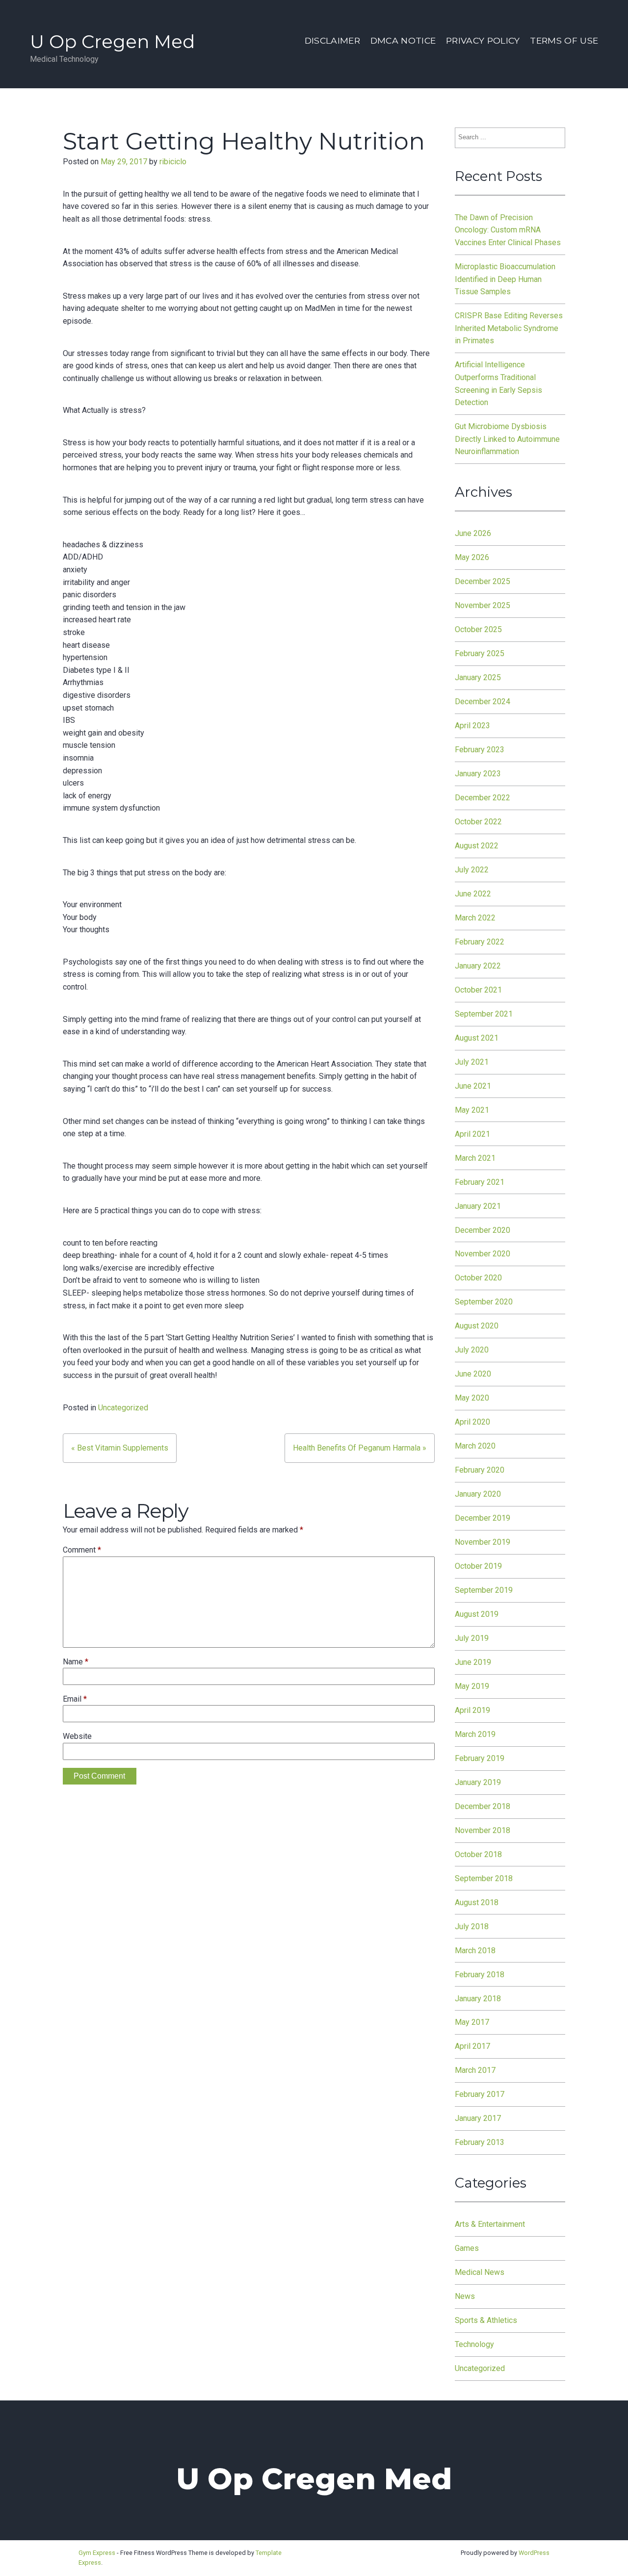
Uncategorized (123, 1408)
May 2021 (472, 1110)
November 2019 (483, 1542)
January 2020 (478, 1494)
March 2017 (475, 2070)
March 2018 (475, 1951)
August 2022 (477, 846)
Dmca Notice (403, 40)
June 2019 (473, 1662)
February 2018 (480, 1975)
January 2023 (478, 774)
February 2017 (480, 2094)
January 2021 (478, 1206)
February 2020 (480, 1470)
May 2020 (472, 1398)
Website (77, 1736)
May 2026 (472, 557)
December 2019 (483, 1518)
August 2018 (477, 1902)
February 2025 (480, 653)
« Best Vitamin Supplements (120, 1448)
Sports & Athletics (486, 2320)
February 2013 (480, 2142)
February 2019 (480, 1758)
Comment (82, 1550)
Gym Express (97, 2553)
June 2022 (473, 894)
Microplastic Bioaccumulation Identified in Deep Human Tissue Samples (505, 279)
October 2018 (478, 1854)
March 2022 (475, 918)
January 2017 (478, 2118)
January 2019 (478, 1782)
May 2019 (472, 1686)
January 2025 (478, 677)
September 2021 (484, 1014)
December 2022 (483, 798)
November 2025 (483, 605)
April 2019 (472, 1710)
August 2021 (477, 1038)
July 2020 (472, 1350)
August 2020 (477, 1326)
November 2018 (483, 1830)
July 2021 (472, 1062)
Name (76, 1662)
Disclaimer (332, 40)
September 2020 (484, 1302)
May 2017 (472, 2022)
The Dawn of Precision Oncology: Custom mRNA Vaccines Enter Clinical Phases (508, 230)
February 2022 (480, 942)
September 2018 (484, 1878)
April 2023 (472, 726)
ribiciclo (173, 162)
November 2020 (483, 1254)
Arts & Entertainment (490, 2224)
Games (467, 2248)
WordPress (534, 2553)
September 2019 (484, 1590)
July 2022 (472, 870)
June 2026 (473, 533)
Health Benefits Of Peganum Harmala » (360, 1448)
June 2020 (473, 1374)
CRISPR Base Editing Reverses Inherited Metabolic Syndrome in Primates (509, 328)
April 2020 (472, 1422)
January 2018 (478, 1999)
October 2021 (478, 990)
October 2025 (478, 629)
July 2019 (472, 1638)
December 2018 (483, 1806)
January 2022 (478, 966)
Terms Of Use (564, 40)
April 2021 (472, 1134)
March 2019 (475, 1734)
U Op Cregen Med (112, 41)
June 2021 (473, 1086)
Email (75, 1699)
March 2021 (475, 1158)
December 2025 (483, 581)
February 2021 (480, 1182)
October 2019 (478, 1566)
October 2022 (478, 822)
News (465, 2296)
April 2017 (472, 2046)
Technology (474, 2344)
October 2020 (478, 1278)
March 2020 (475, 1446)
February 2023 (480, 750)
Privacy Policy (483, 40)
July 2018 (472, 1926)
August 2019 (477, 1614)
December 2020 (483, 1230)
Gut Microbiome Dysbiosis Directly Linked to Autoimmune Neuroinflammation (507, 439)
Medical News (480, 2272)
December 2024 (483, 701)
